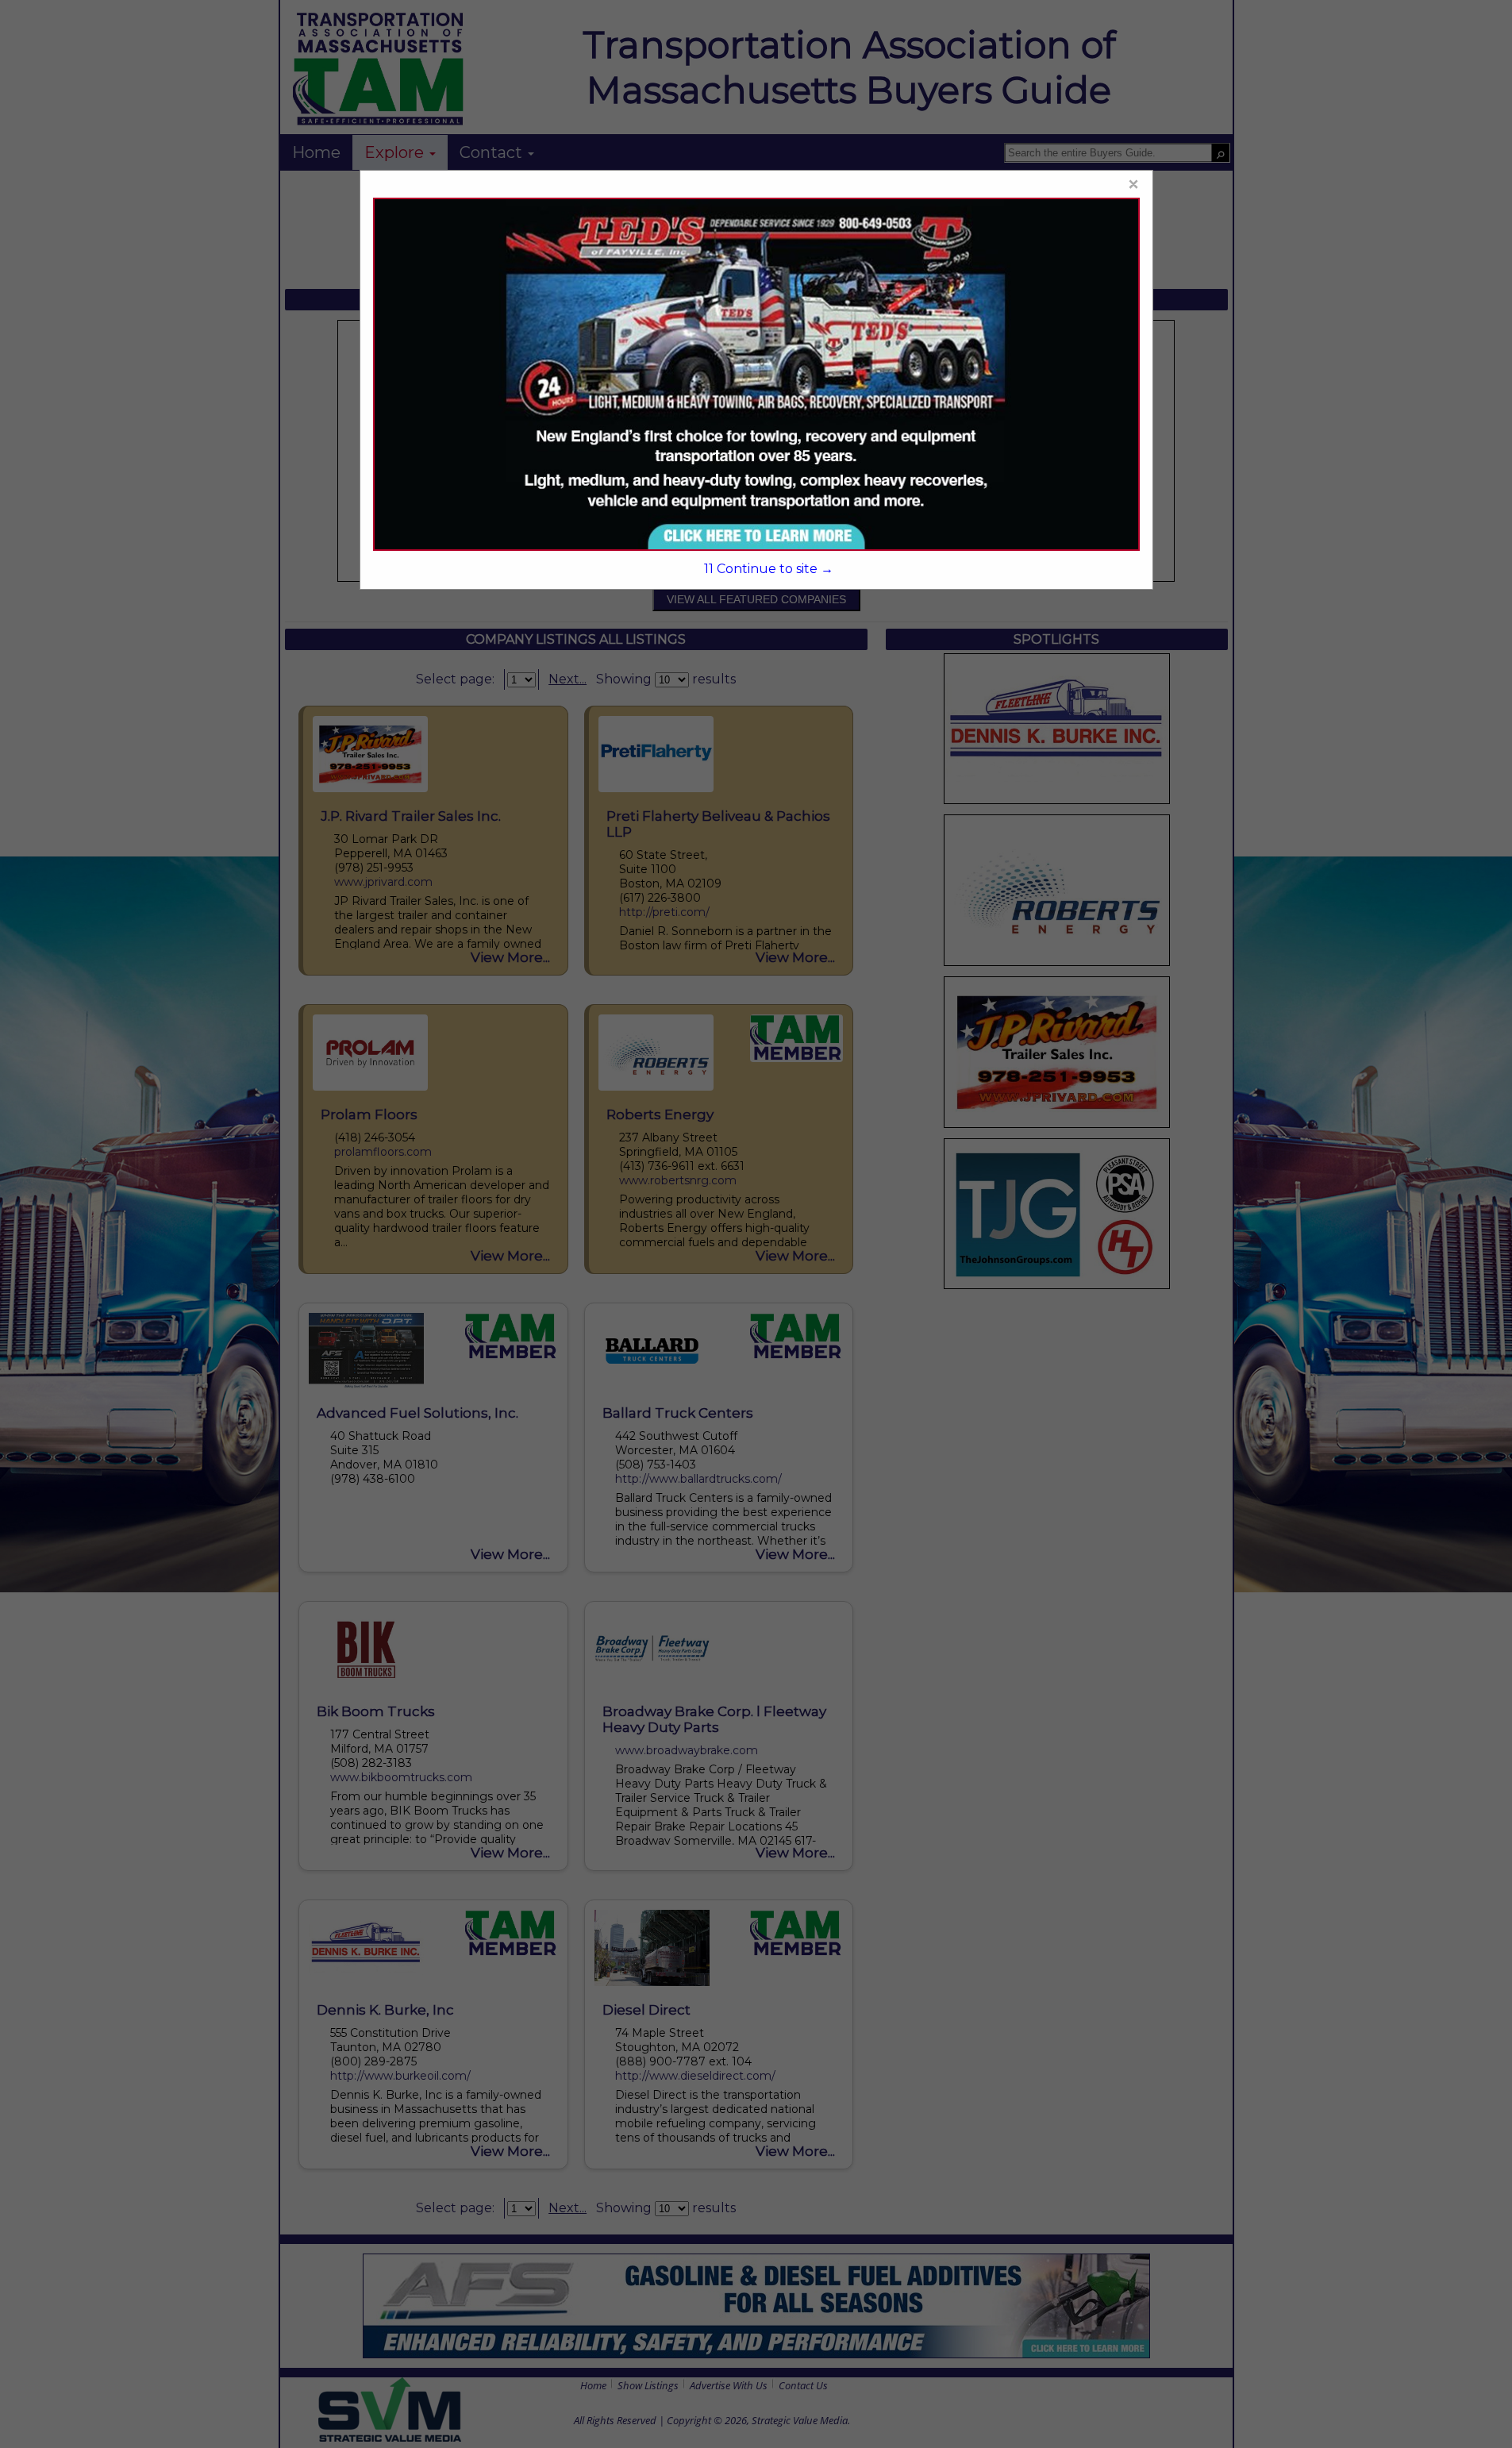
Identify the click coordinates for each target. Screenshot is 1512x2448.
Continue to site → (769, 569)
